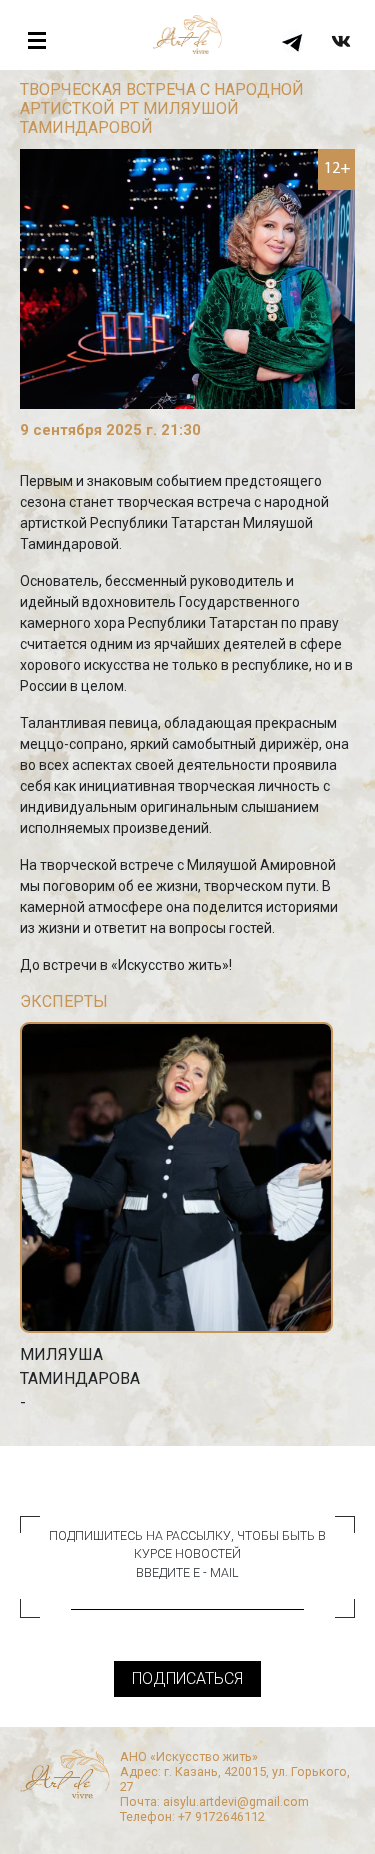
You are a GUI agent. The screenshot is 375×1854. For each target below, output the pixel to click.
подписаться (187, 1678)
